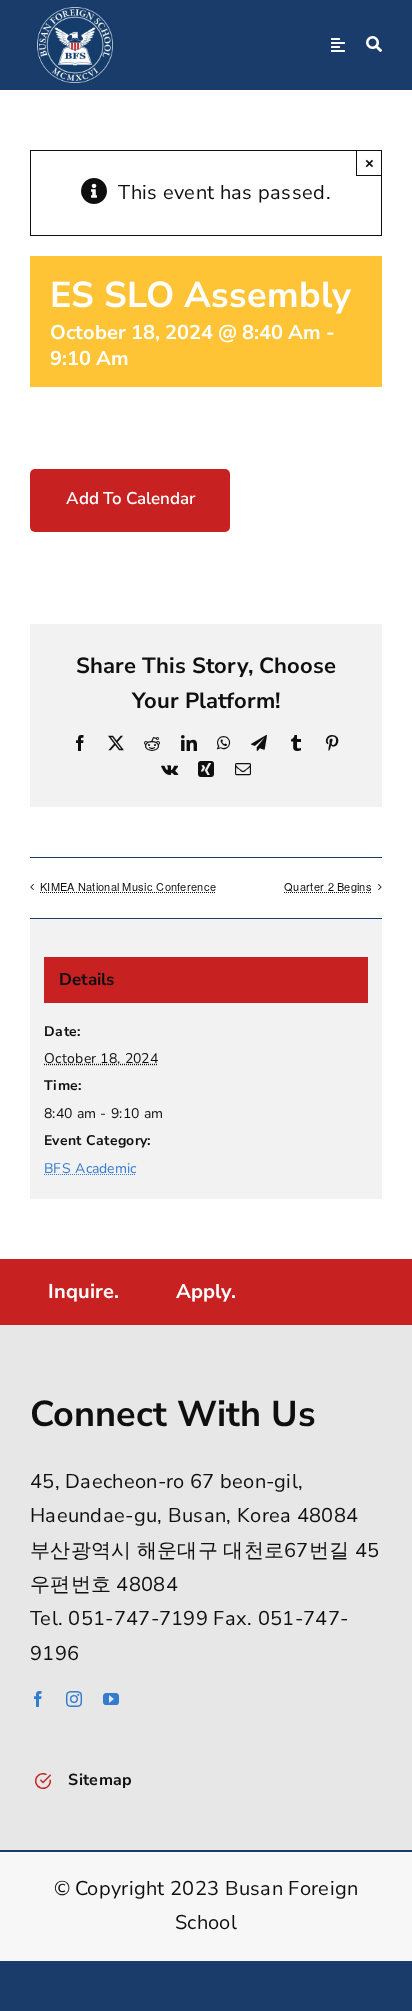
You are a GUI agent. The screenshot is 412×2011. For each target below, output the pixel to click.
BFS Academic (90, 1168)
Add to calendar (130, 499)
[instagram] (74, 1699)
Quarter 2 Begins (328, 886)
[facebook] (38, 1699)
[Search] (374, 45)
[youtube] (111, 1699)
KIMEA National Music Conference (128, 886)
